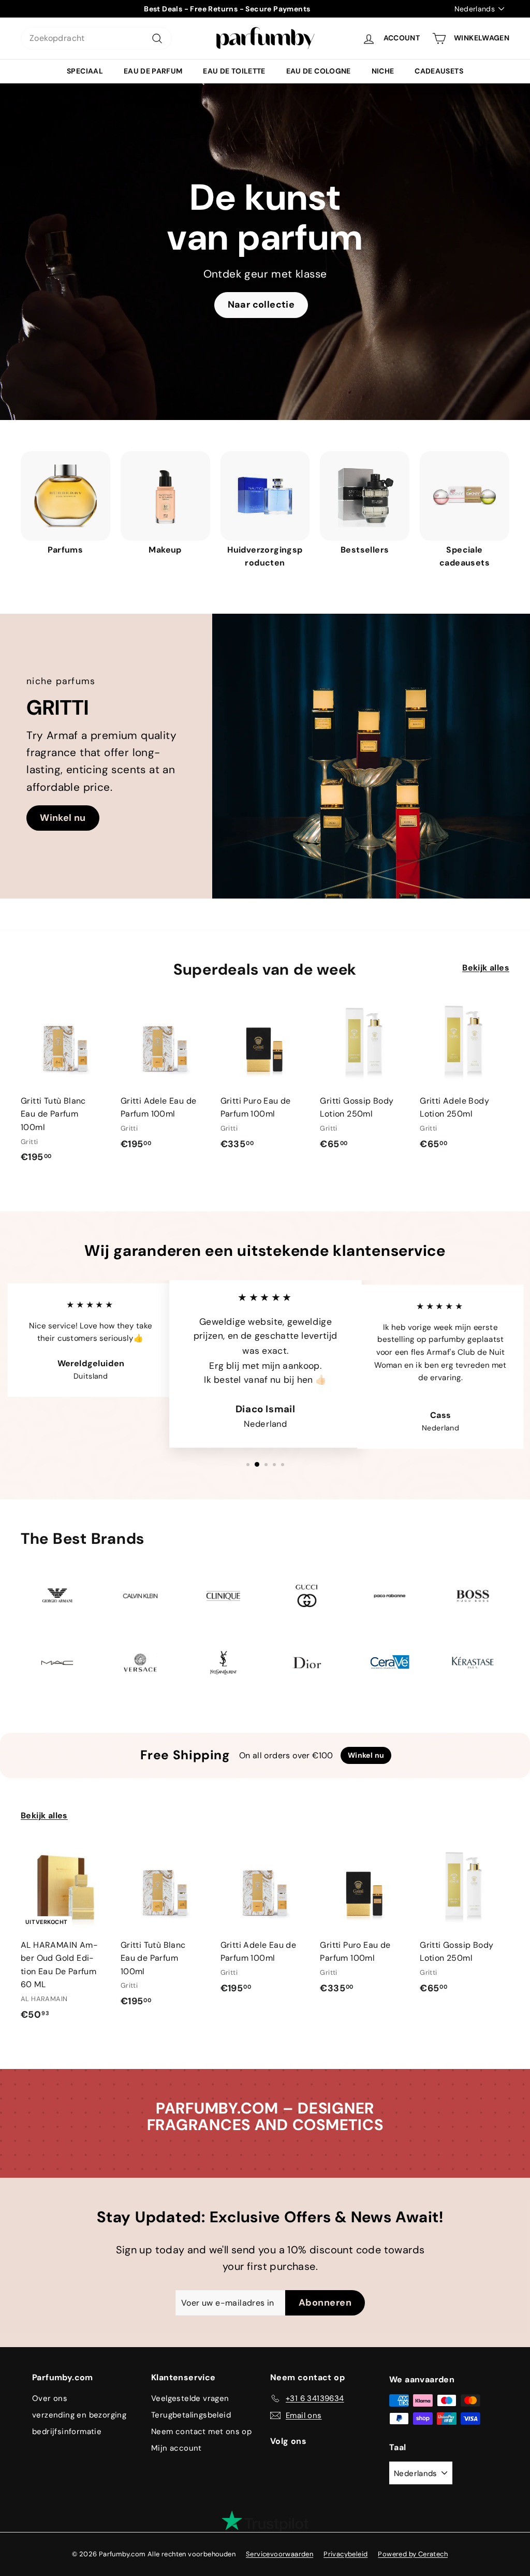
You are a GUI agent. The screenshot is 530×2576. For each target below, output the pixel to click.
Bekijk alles (486, 968)
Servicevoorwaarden (279, 2554)
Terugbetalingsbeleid (191, 2415)
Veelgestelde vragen (190, 2398)
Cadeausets (439, 71)
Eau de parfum (153, 71)
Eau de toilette (234, 71)
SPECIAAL (85, 71)
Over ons (50, 2398)
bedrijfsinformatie (67, 2432)
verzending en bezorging (79, 2415)
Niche (383, 71)
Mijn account (176, 2448)
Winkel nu (63, 818)
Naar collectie (261, 305)
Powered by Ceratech (413, 2554)
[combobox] (96, 38)
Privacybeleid (345, 2554)
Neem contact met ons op (201, 2432)
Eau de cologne (319, 71)
